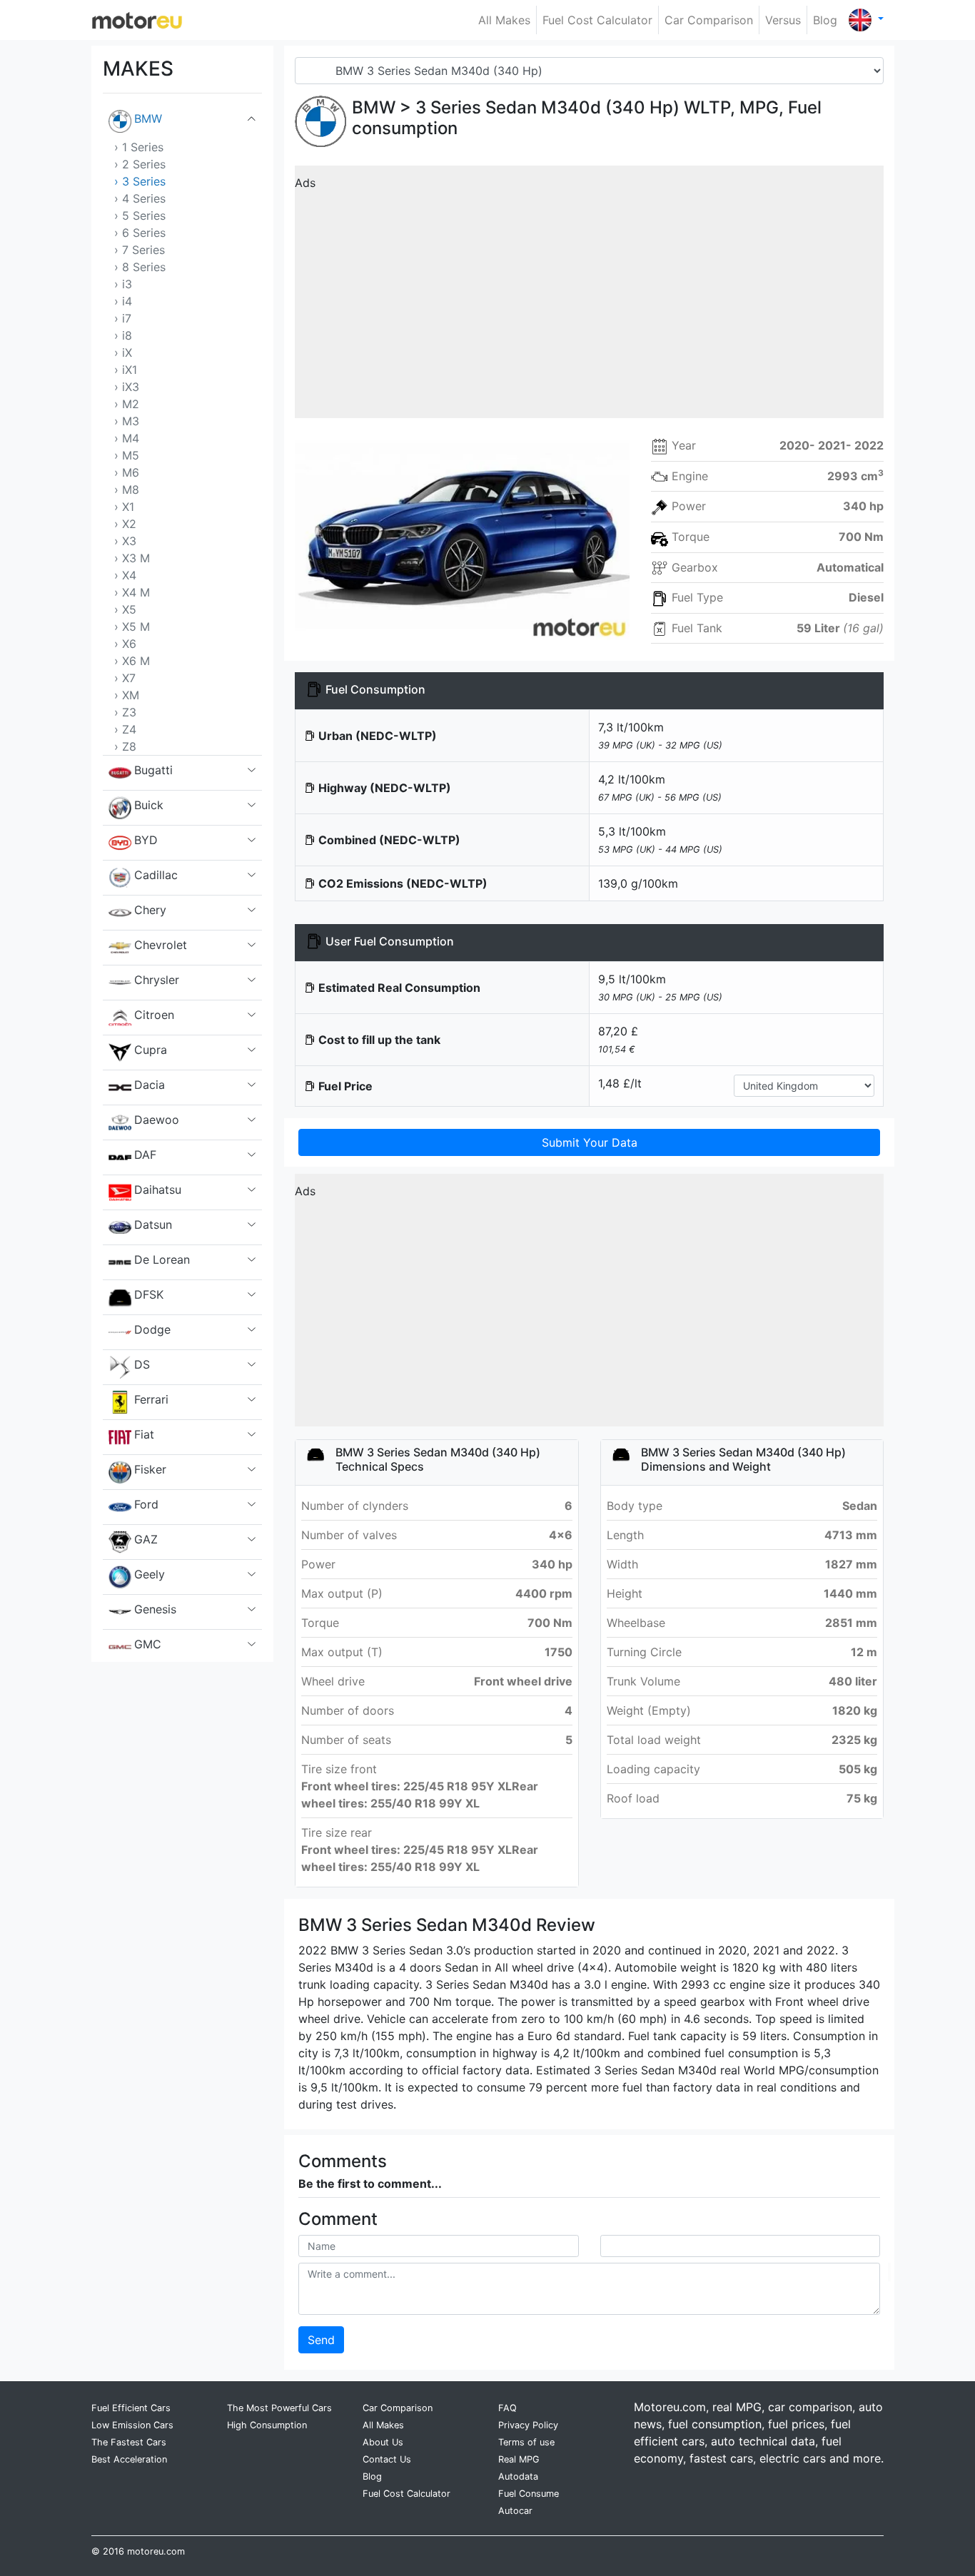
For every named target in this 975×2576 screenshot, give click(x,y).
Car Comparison (709, 20)
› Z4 (125, 729)
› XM (127, 695)
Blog (825, 20)
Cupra (151, 1050)
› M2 (127, 404)
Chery (150, 910)
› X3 (125, 541)
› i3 (123, 284)
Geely (150, 1574)
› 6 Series (140, 233)
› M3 (127, 421)
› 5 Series (140, 215)
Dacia (150, 1085)
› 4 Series (140, 198)
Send (321, 2340)
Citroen (154, 1015)
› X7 (125, 678)
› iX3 (127, 387)
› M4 (127, 438)
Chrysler (157, 980)
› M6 (127, 472)
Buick (149, 805)
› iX (123, 353)
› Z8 (125, 746)
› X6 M (132, 661)
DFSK (149, 1294)
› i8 (123, 335)
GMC (148, 1644)
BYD (146, 840)
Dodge (152, 1329)
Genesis (155, 1609)
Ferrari (151, 1399)
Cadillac (156, 875)
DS (142, 1364)
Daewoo (157, 1120)
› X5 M (132, 627)
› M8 (127, 490)
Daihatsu (158, 1190)
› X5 (125, 609)
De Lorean (162, 1259)
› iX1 (126, 370)
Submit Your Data (590, 1142)
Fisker (150, 1469)
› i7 (123, 318)
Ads (305, 183)
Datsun (153, 1224)
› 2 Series (140, 164)
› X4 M (132, 592)
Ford (146, 1504)
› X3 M (132, 558)
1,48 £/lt (620, 1083)
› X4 (125, 575)
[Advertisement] (589, 297)
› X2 (125, 524)
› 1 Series (139, 147)
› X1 (124, 507)
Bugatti (153, 770)
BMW (148, 118)
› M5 (127, 455)
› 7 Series (140, 250)
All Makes (504, 20)
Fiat (144, 1434)
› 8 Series (140, 267)
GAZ (146, 1539)
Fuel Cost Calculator (597, 20)
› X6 (125, 644)
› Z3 (125, 712)
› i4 (123, 301)
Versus (783, 20)
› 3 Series (140, 181)
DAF (145, 1155)
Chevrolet (161, 945)
